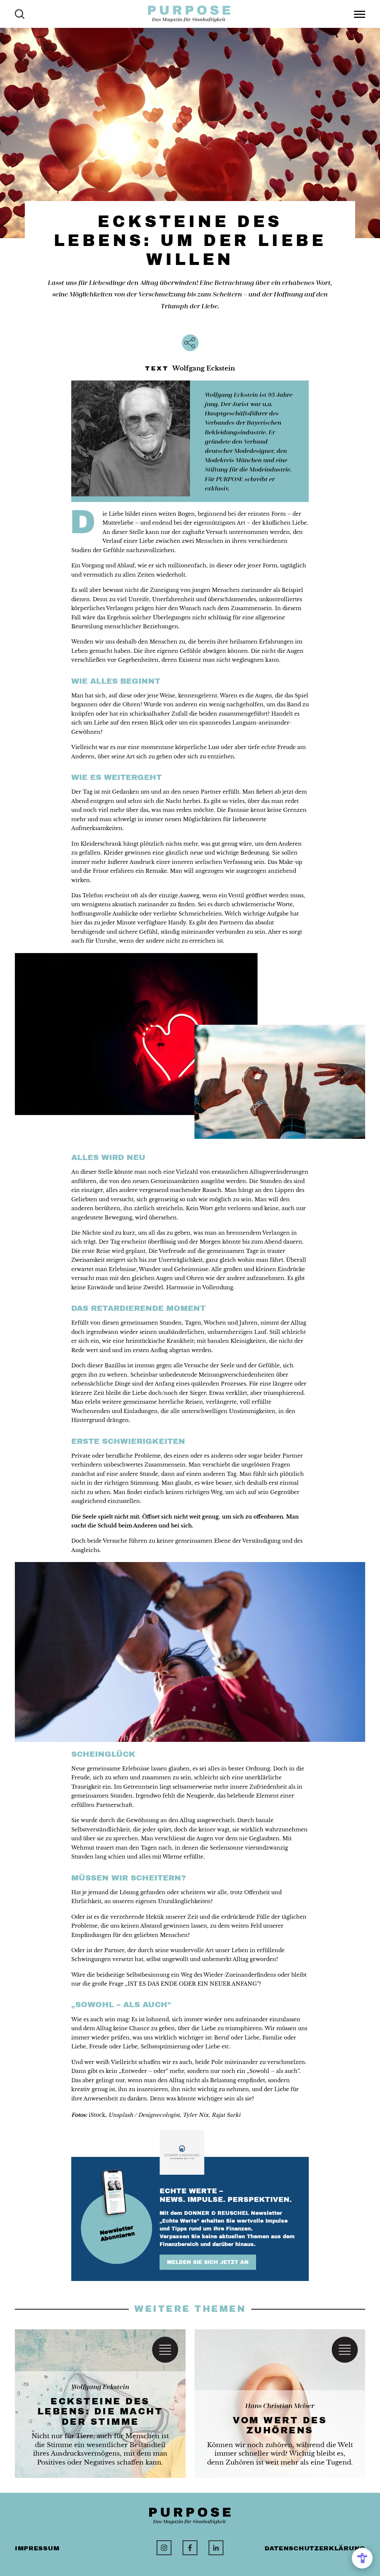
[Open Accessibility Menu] (362, 2558)
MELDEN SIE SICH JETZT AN (208, 2262)
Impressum (37, 2548)
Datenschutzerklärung (315, 2548)
